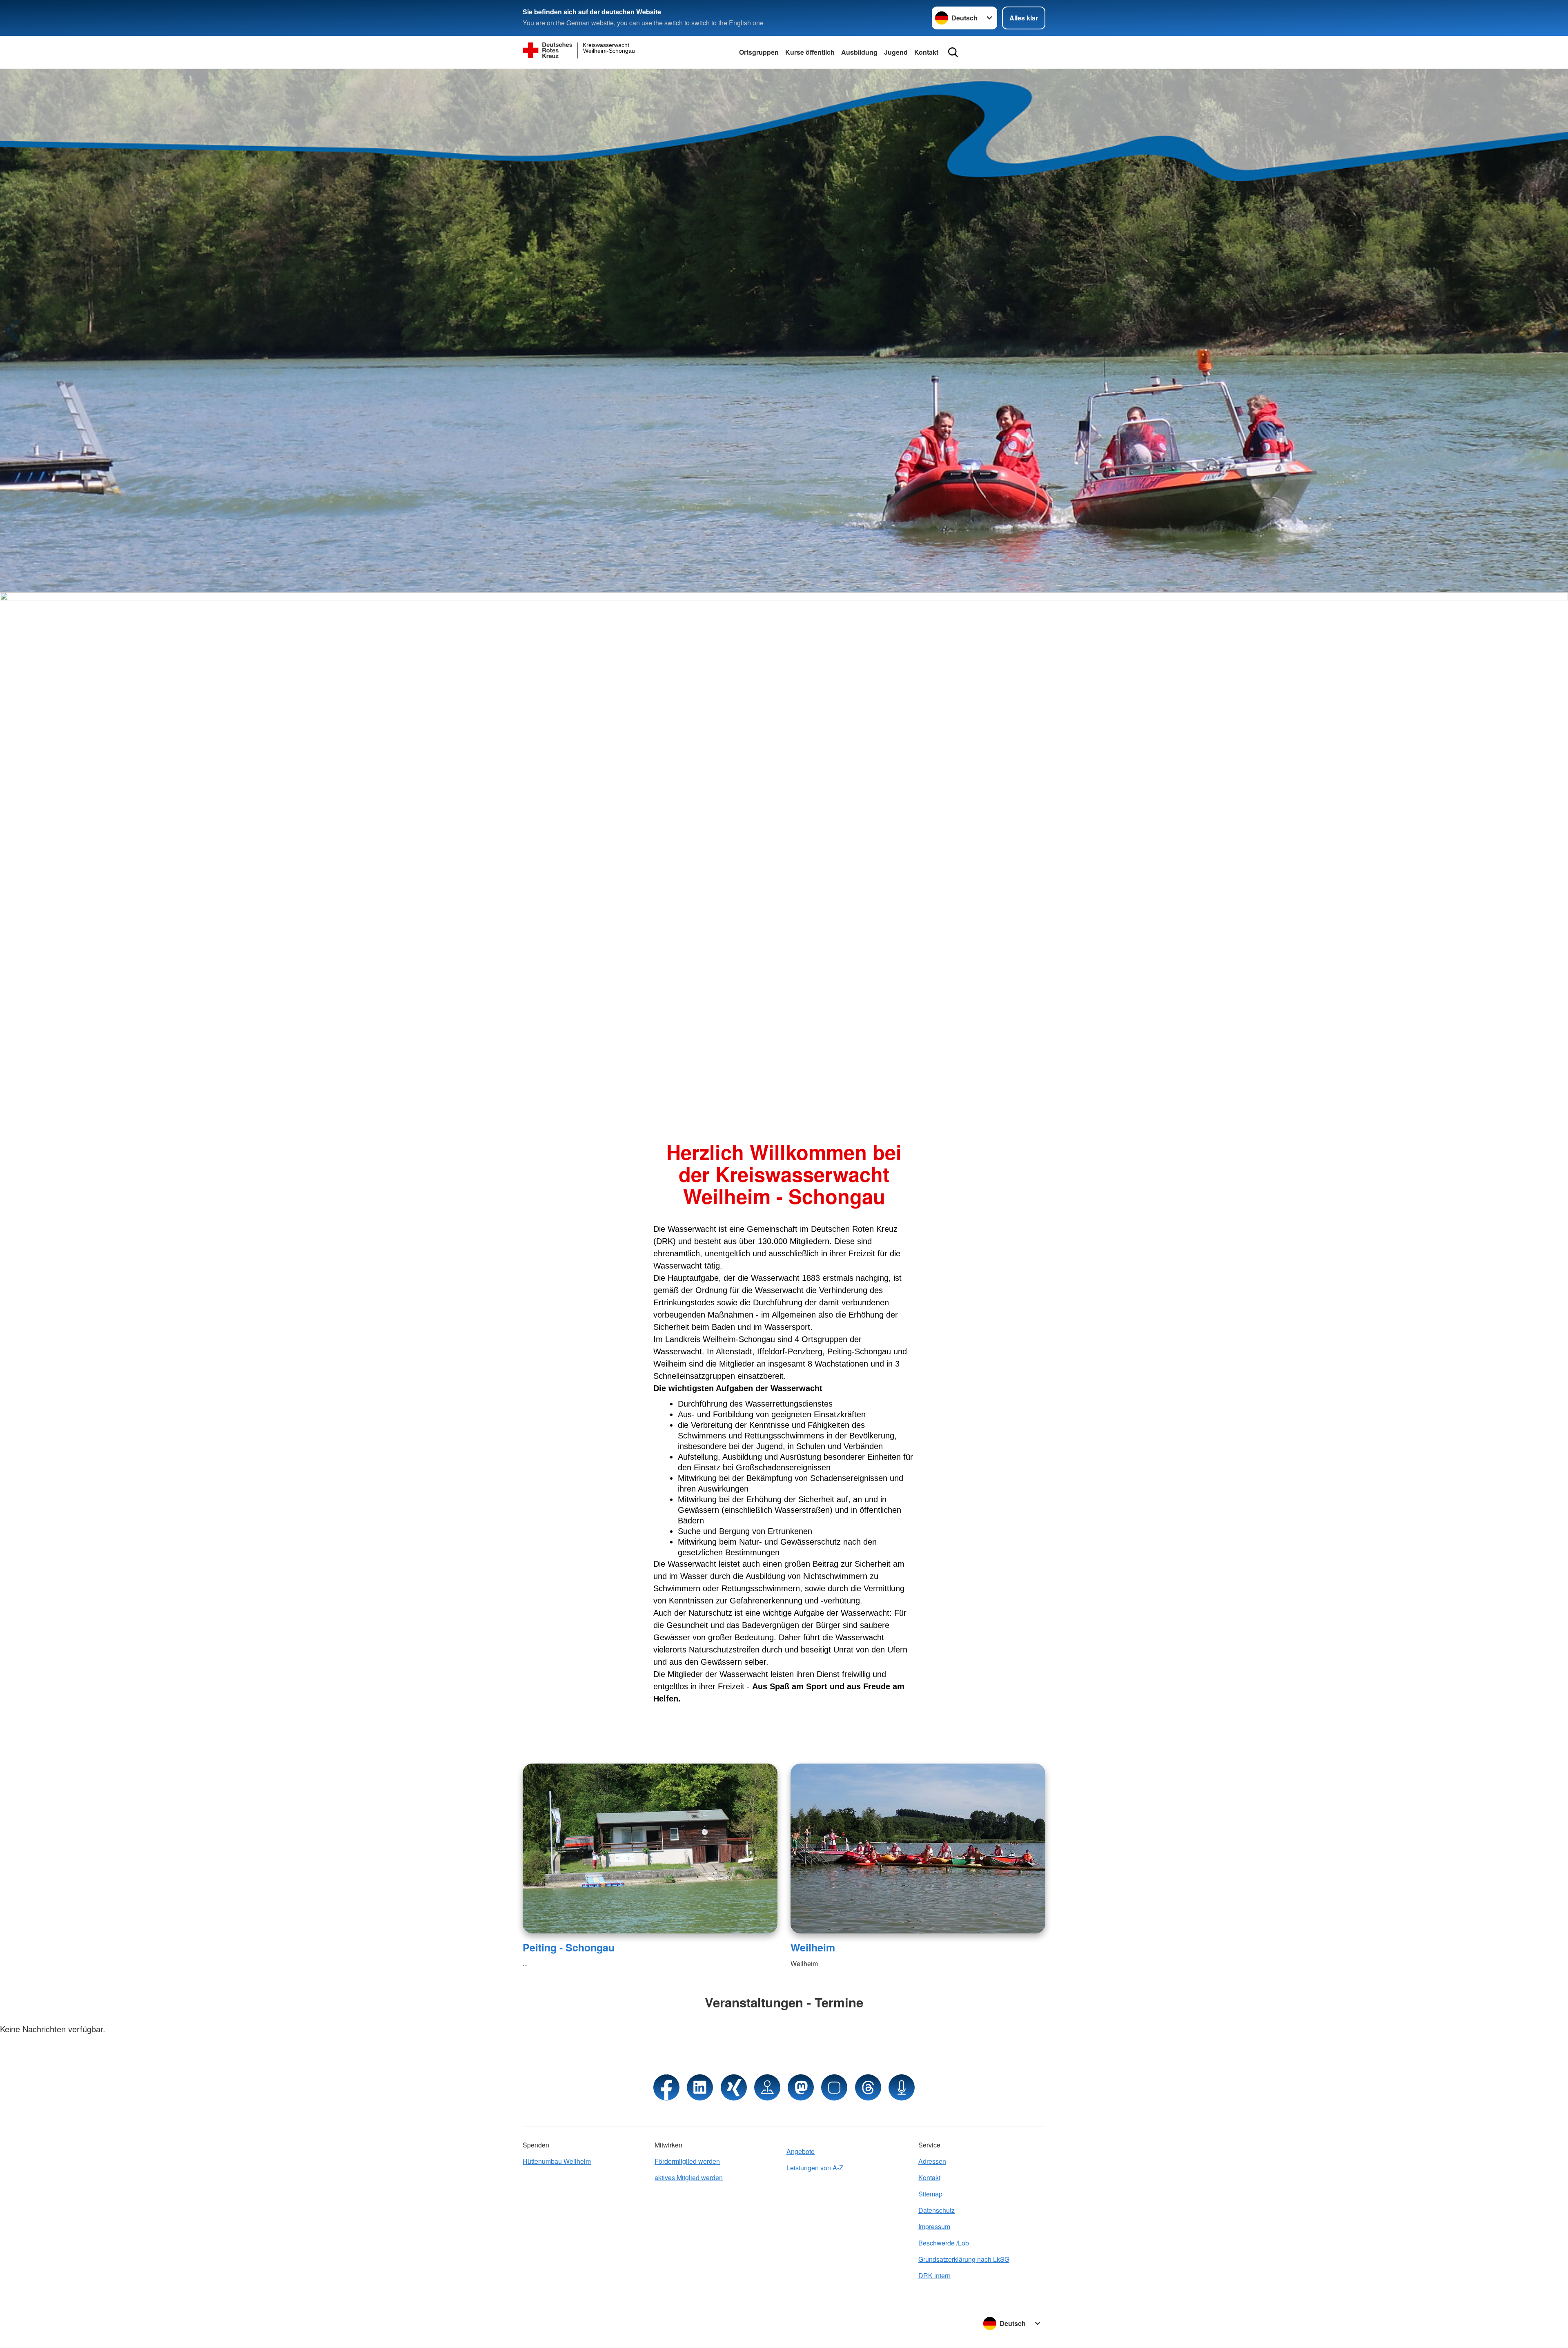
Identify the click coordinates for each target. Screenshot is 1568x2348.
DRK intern (934, 2276)
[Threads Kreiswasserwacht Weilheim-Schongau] (868, 2087)
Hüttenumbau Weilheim (557, 2161)
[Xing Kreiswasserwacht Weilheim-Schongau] (734, 2087)
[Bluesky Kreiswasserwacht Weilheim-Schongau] (834, 2087)
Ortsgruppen (759, 52)
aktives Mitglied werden (689, 2177)
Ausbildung (859, 52)
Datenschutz (937, 2210)
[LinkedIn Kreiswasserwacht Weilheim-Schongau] (700, 2087)
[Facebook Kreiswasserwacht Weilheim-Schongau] (666, 2087)
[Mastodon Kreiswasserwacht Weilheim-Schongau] (801, 2087)
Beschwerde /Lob (944, 2243)
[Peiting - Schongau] (650, 1849)
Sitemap (930, 2194)
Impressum (934, 2226)
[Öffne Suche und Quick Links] (953, 52)
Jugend (896, 52)
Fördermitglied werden (687, 2161)
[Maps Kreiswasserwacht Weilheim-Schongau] (767, 2087)
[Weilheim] (918, 1849)
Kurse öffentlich (810, 52)
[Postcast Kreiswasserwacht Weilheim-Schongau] (902, 2087)
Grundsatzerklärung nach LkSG (964, 2259)
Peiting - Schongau (569, 1947)
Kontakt (926, 52)
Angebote (801, 2151)
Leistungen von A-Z (815, 2168)
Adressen (932, 2161)
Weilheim (813, 1947)
